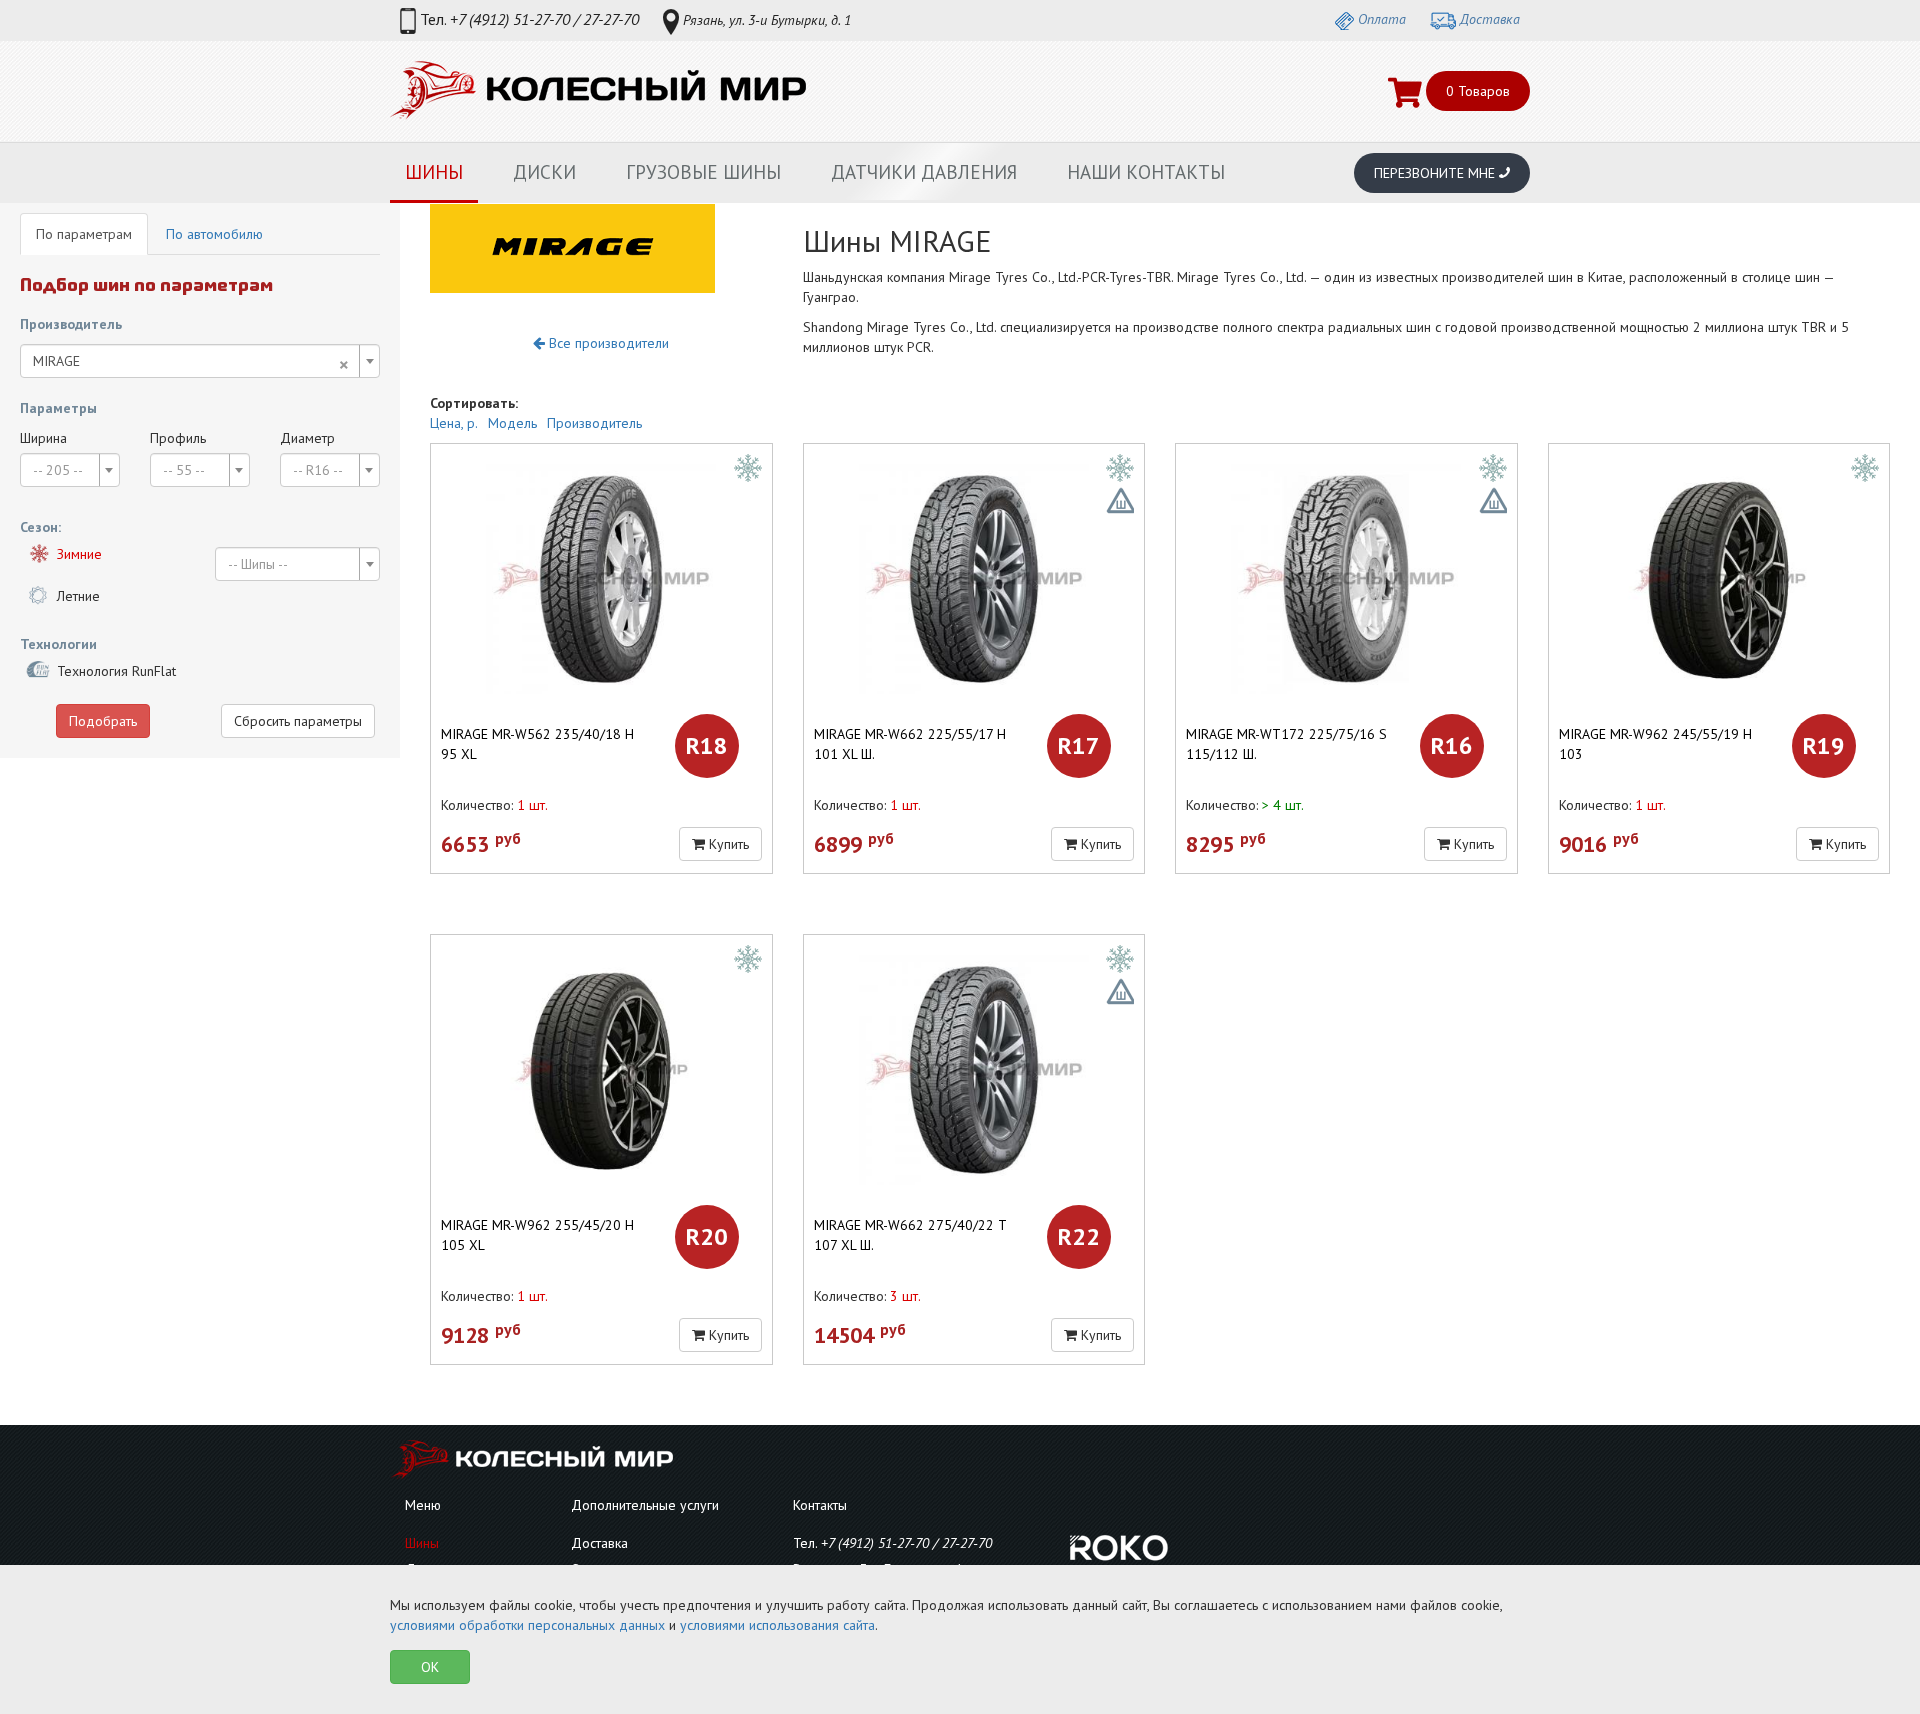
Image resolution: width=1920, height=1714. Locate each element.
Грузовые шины (703, 172)
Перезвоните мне (1436, 173)
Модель (512, 423)
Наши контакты (1146, 172)
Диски (544, 172)
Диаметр (307, 438)
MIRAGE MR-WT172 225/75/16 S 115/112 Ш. (1286, 744)
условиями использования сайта (777, 1625)
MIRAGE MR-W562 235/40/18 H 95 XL (537, 744)
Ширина (43, 438)
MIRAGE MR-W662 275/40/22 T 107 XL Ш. (910, 1235)
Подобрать (103, 721)
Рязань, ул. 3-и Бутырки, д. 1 (765, 20)
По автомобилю (214, 234)
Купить (727, 844)
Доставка (1488, 19)
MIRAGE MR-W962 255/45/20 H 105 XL (537, 1235)
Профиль (178, 438)
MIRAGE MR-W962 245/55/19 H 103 (1655, 744)
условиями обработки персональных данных (527, 1625)
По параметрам (84, 234)
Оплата (1380, 19)
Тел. (527, 19)
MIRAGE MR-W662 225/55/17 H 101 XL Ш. (910, 744)
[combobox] (200, 361)
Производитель (594, 423)
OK (430, 1667)
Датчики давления (924, 172)
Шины (434, 172)
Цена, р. (454, 423)
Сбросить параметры (298, 721)
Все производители (607, 343)
